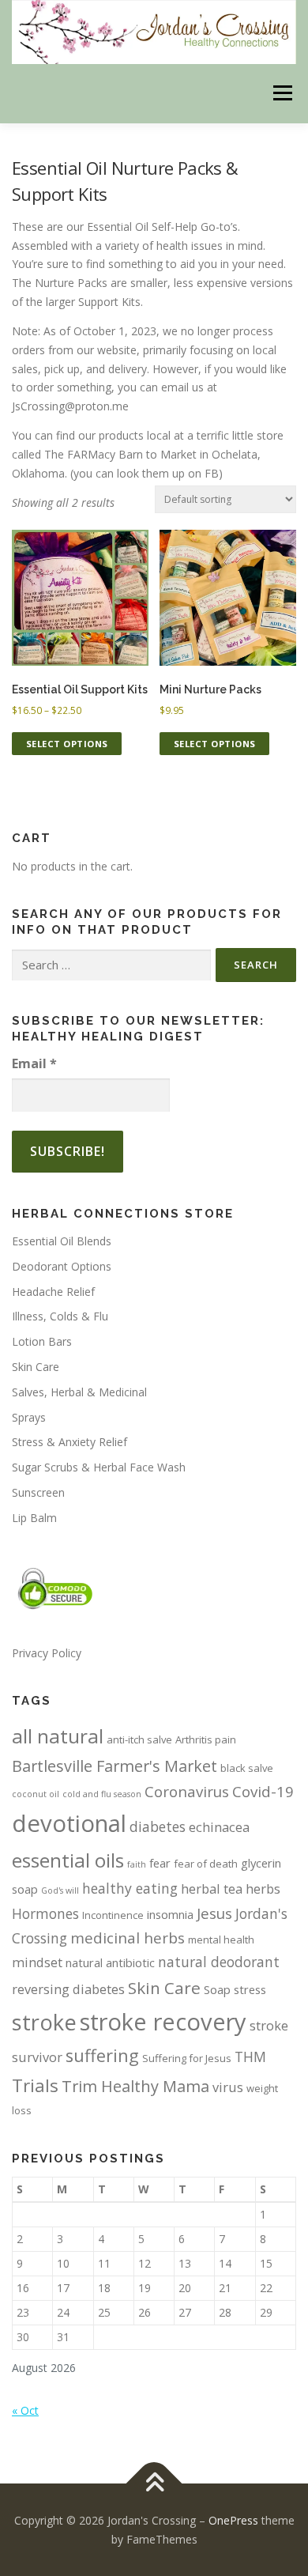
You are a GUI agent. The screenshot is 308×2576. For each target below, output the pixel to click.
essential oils (68, 1860)
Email (34, 1063)
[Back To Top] (154, 2484)
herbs (263, 1889)
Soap (217, 1989)
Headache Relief (53, 1292)
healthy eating (130, 1888)
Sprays (29, 1417)
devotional (69, 1823)
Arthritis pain (206, 1739)
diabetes (158, 1826)
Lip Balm (34, 1518)
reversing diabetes (68, 1989)
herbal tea (212, 1889)
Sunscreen (38, 1492)
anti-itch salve (139, 1739)
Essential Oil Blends (62, 1241)
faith (137, 1864)
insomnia (170, 1914)
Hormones (45, 1913)
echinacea (219, 1827)
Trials (35, 2085)
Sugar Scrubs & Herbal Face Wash (99, 1467)
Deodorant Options (62, 1266)
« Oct (25, 2410)
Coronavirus (187, 1791)
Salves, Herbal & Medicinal (79, 1392)
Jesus (214, 1913)
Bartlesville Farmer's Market (115, 1766)
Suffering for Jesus (187, 2058)
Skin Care (36, 1367)
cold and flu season (102, 1794)
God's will (60, 1890)
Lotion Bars (42, 1341)
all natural (58, 1736)
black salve (247, 1768)
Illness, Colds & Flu (60, 1316)
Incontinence (113, 1915)
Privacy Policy (47, 1653)
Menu (282, 94)
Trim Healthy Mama (135, 2086)
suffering (102, 2055)
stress (250, 1989)
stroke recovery (163, 2022)
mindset (37, 1962)
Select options (67, 744)
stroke (44, 2022)
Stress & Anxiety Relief (69, 1442)
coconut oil (36, 1794)
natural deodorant (219, 1962)
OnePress (233, 2520)
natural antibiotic (110, 1962)
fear (160, 1863)
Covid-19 (263, 1791)
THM (250, 2057)
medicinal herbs (128, 1938)
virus (228, 2087)
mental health (221, 1940)
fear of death (206, 1864)
